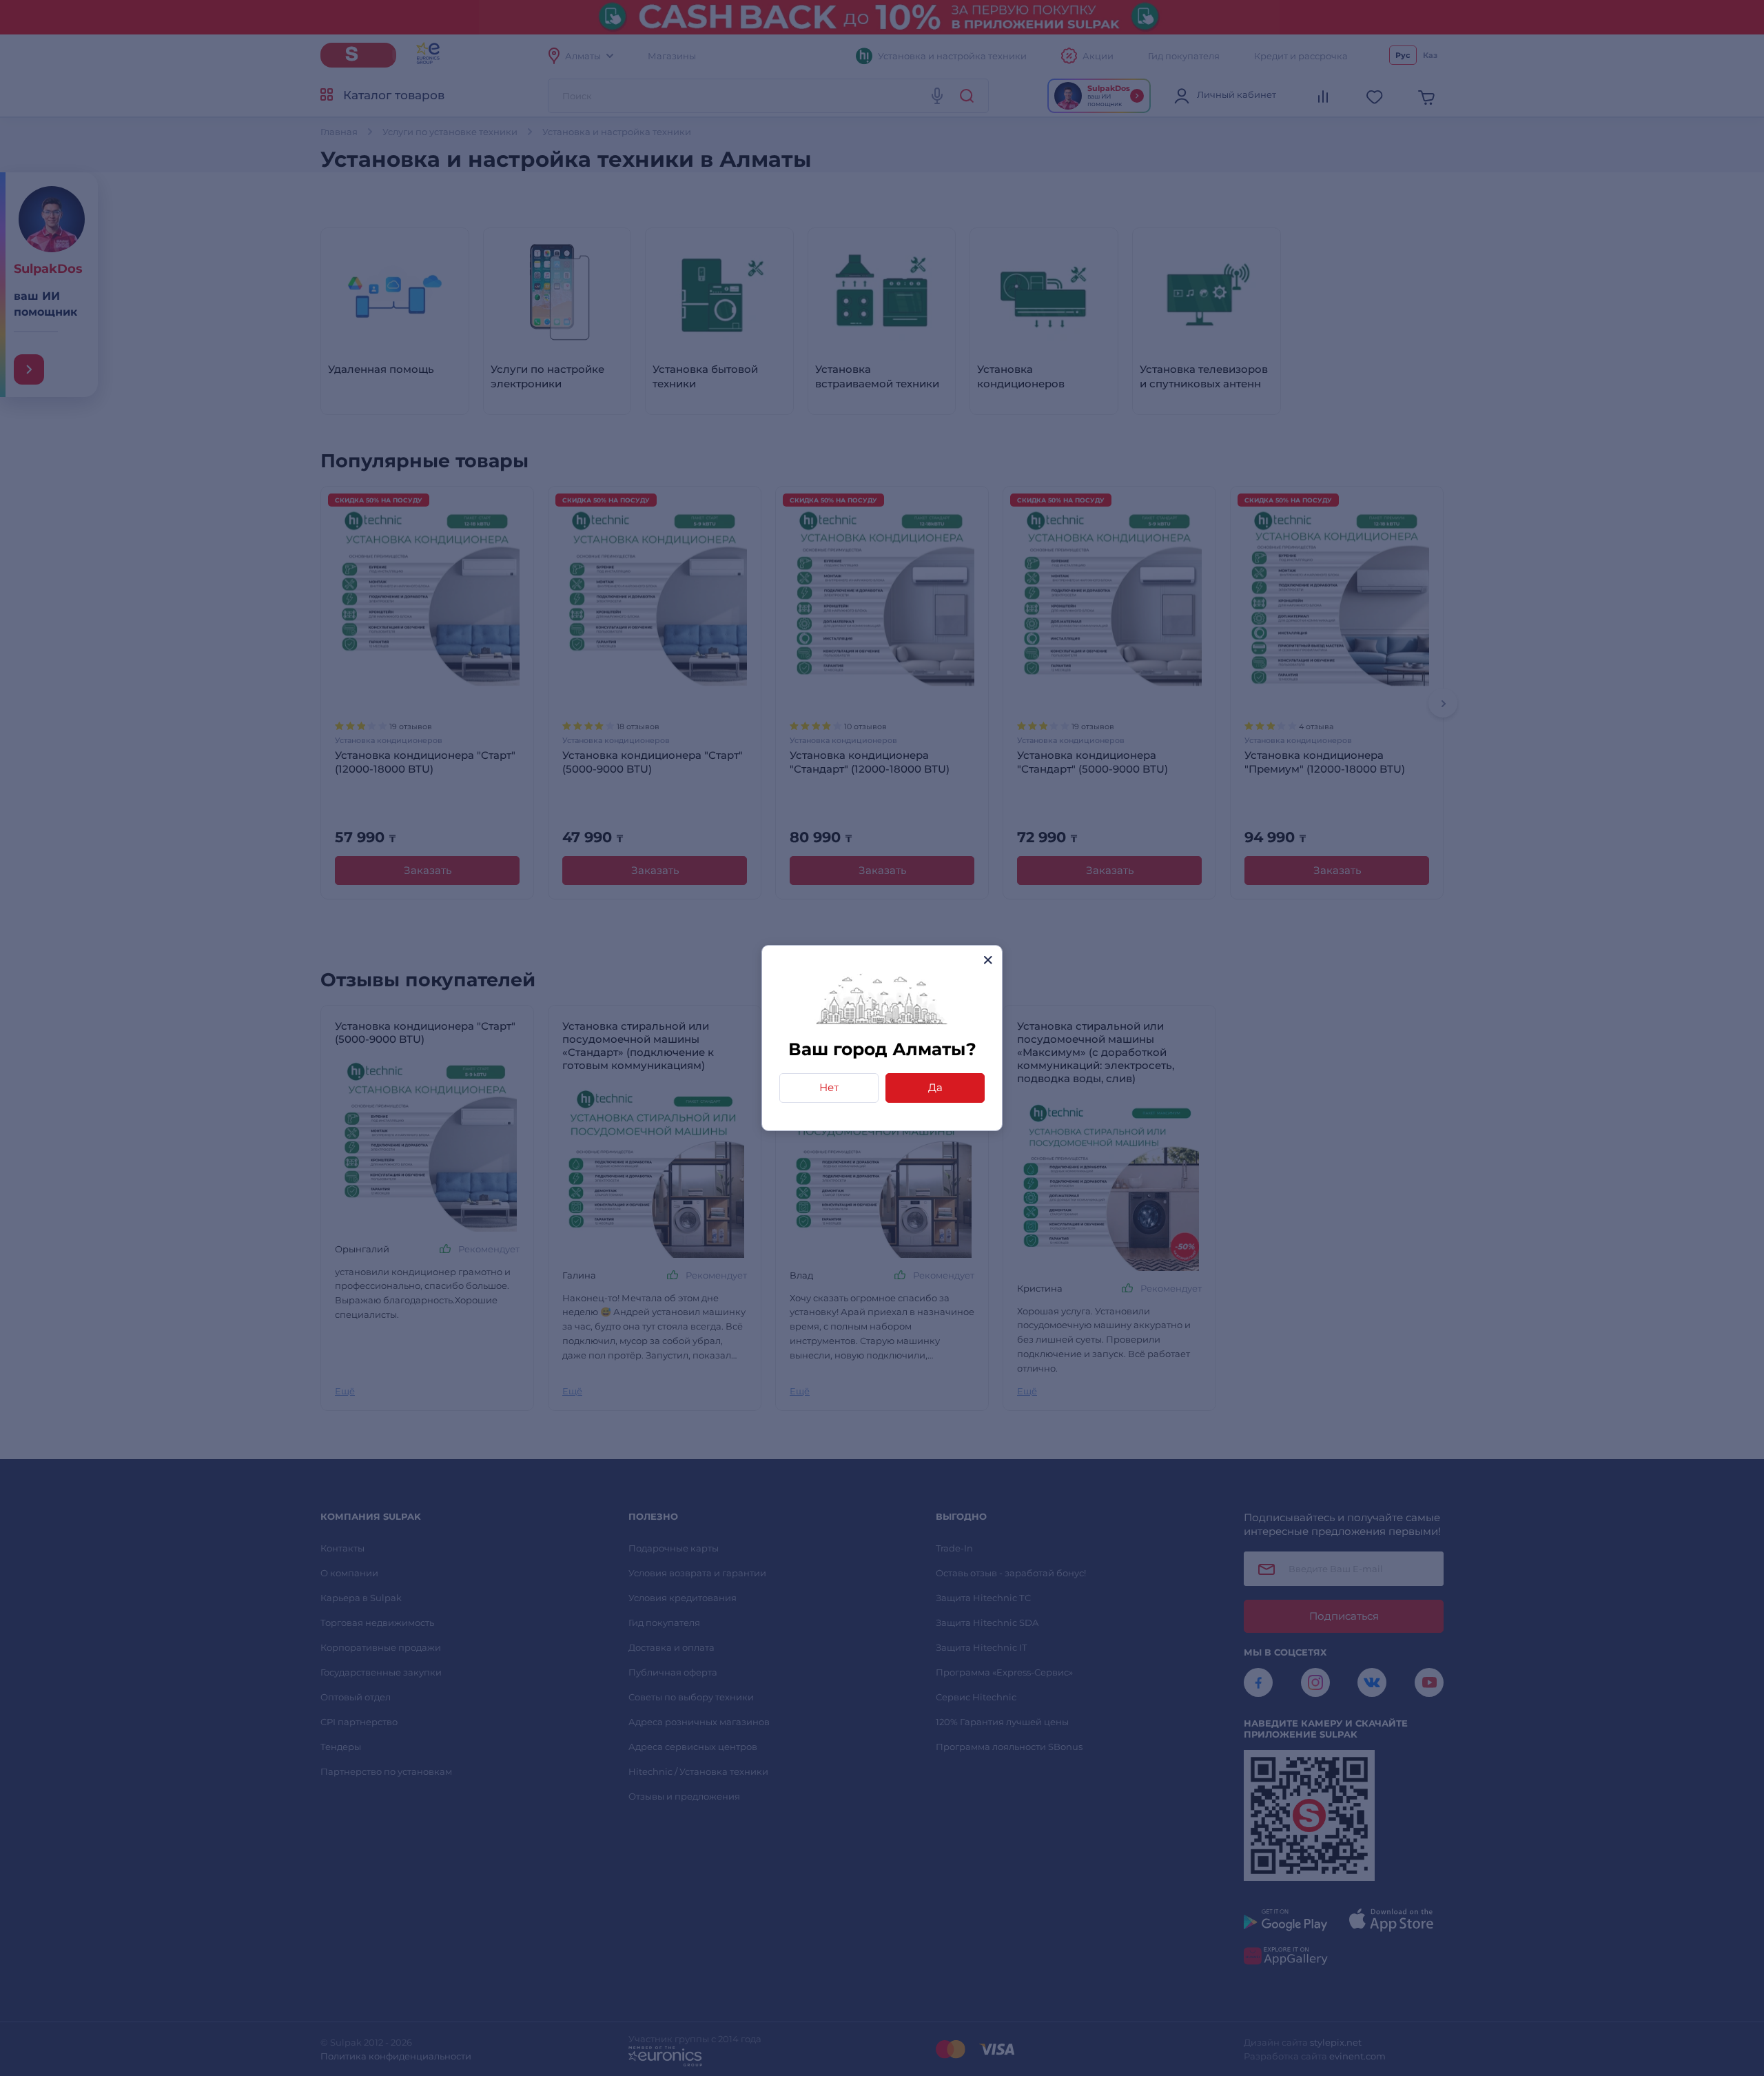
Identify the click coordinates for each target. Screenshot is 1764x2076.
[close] (988, 960)
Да (935, 1087)
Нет (829, 1087)
